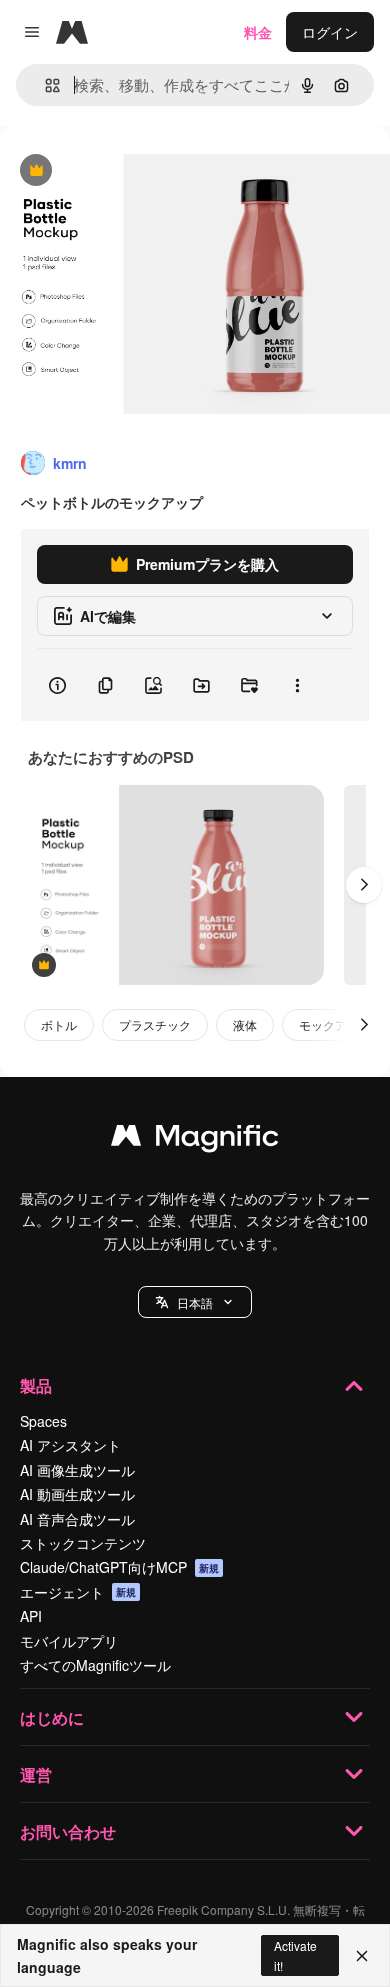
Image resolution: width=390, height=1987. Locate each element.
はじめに (52, 1717)
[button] (195, 1302)
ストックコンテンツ (83, 1543)
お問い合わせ (68, 1831)
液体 (245, 1024)
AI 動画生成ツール (77, 1494)
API (31, 1616)
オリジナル (137, 171)
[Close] (362, 1956)
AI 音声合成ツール (77, 1519)
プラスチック (155, 1024)
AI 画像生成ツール (77, 1470)
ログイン (330, 32)
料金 (258, 32)
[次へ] (364, 885)
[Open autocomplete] (44, 85)
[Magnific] (195, 1140)
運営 (36, 1774)
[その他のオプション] (297, 685)
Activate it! (295, 1955)
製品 (36, 1385)
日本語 (195, 1302)
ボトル (59, 1024)
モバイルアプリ (69, 1641)
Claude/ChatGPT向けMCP (119, 1567)
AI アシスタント (70, 1445)
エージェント (78, 1592)
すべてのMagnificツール (95, 1665)
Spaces (43, 1421)
